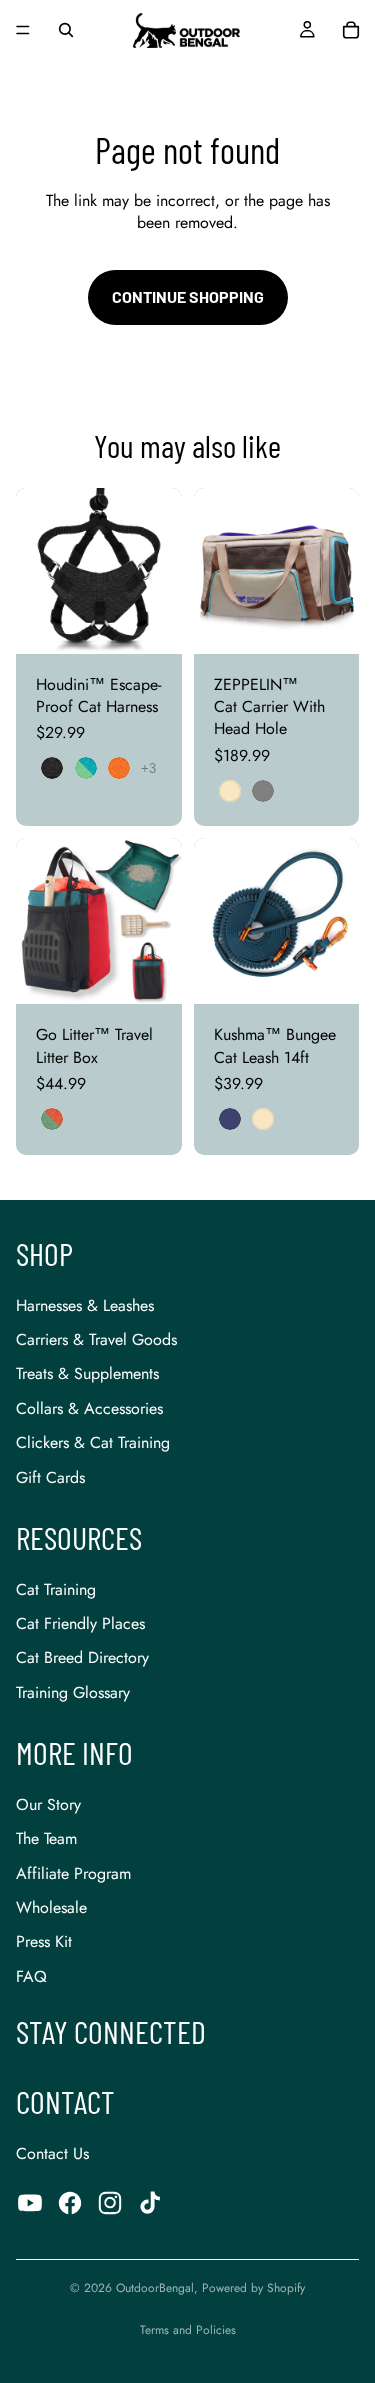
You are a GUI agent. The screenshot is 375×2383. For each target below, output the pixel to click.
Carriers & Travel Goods (96, 1339)
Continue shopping (188, 296)
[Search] (66, 30)
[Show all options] (148, 768)
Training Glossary (73, 1692)
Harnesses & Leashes (85, 1305)
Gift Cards (50, 1477)
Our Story (48, 1804)
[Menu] (23, 30)
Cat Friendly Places (80, 1623)
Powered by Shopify (253, 2288)
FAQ (31, 1976)
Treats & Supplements (87, 1373)
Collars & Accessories (89, 1408)
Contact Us (52, 2153)
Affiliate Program (73, 1873)
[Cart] (351, 30)
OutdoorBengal (155, 2288)
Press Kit (44, 1941)
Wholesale (51, 1907)
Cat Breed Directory (82, 1657)
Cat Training (56, 1589)
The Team (46, 1838)
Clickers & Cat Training (93, 1442)
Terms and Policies (188, 2330)
